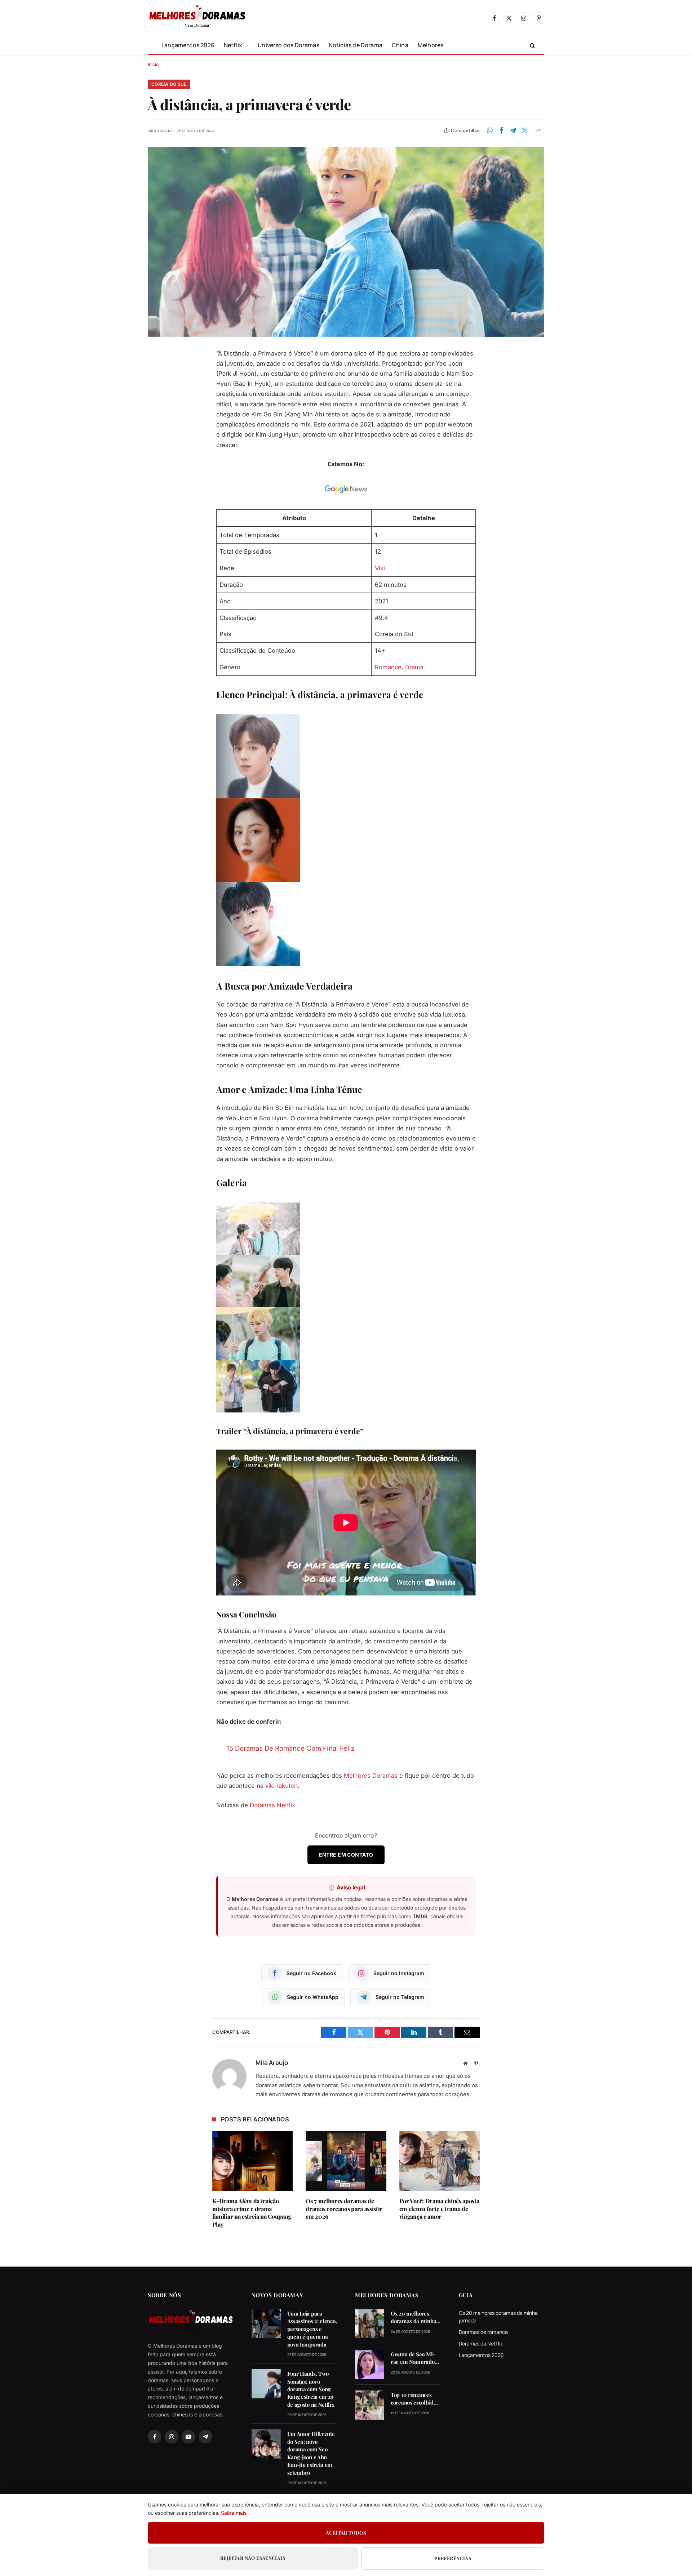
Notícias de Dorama (356, 45)
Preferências (453, 2558)
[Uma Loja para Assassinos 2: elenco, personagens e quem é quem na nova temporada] (266, 2324)
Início (153, 64)
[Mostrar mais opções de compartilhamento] (538, 130)
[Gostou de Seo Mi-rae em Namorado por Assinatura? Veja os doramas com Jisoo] (370, 2364)
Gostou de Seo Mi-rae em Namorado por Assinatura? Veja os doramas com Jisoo (415, 2358)
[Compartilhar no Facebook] (501, 130)
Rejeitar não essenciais (253, 2558)
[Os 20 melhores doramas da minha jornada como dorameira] (370, 2324)
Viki (380, 568)
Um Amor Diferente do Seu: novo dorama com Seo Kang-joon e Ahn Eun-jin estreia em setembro (311, 2453)
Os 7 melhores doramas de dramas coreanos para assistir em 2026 (344, 2209)
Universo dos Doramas (289, 45)
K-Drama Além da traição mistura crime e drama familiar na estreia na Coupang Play (252, 2213)
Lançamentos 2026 (188, 45)
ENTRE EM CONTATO (346, 1855)
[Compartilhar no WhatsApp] (490, 130)
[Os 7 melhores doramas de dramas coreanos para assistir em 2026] (346, 2161)
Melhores (431, 45)
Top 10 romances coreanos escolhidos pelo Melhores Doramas (415, 2399)
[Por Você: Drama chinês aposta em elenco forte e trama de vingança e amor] (440, 2161)
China (400, 45)
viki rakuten (281, 1786)
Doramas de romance (483, 2332)
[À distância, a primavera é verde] (346, 242)
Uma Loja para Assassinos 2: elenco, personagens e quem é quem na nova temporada (312, 2329)
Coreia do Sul (169, 84)
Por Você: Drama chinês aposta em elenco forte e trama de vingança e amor (439, 2209)
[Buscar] (532, 45)
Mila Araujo (160, 131)
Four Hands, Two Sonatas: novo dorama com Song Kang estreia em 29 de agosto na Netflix (311, 2389)
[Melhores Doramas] (197, 18)
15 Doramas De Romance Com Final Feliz (290, 1748)
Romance (388, 667)
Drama (414, 667)
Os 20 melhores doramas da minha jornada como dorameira (413, 2318)
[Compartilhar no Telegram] (513, 130)
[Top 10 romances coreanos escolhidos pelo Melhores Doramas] (370, 2405)
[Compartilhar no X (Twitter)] (524, 130)
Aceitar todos (346, 2533)
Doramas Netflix (272, 1805)
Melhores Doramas (371, 1776)
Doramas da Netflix (481, 2343)
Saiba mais (234, 2513)
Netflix (233, 45)
